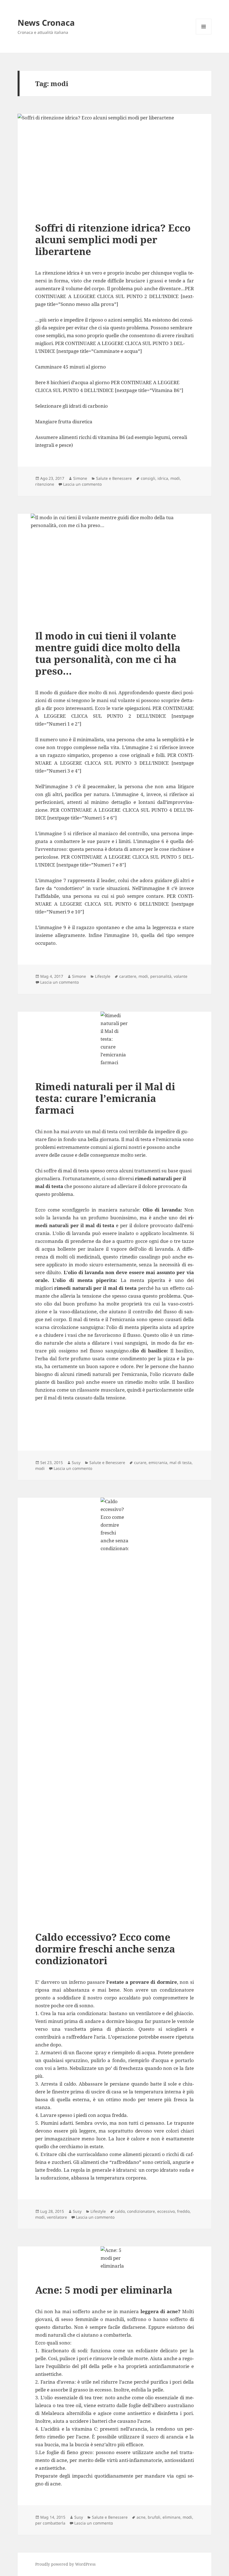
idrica (163, 478)
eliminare (171, 2517)
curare (140, 1462)
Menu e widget (204, 34)
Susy (76, 1462)
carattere (128, 976)
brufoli (154, 2517)
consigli (148, 478)
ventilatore (57, 2217)
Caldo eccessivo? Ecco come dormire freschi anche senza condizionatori (105, 1949)
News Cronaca (46, 23)
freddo (183, 2211)
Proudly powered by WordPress (65, 2564)
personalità (161, 976)
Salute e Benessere (114, 478)
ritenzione (45, 484)
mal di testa (181, 1462)
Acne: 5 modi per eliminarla (104, 2290)
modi (175, 478)
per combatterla (50, 2523)
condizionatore (141, 2211)
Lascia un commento (82, 484)
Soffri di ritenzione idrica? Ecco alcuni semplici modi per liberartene (113, 239)
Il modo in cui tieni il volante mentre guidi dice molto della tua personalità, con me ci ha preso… (108, 653)
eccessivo (166, 2211)
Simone (80, 478)
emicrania (158, 1462)
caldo (120, 2211)
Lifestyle (103, 976)
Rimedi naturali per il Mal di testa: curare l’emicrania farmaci (105, 1098)
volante (181, 976)
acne (141, 2517)
